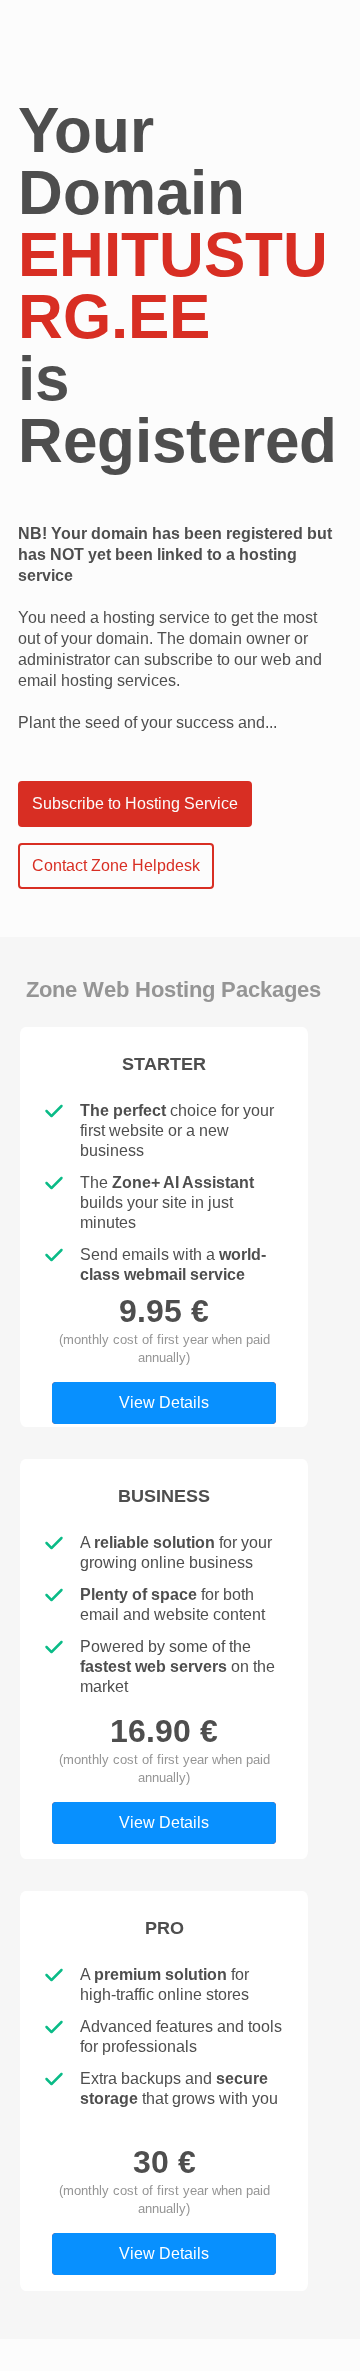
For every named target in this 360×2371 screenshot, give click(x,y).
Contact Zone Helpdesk (116, 865)
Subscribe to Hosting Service (135, 803)
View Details (164, 1402)
